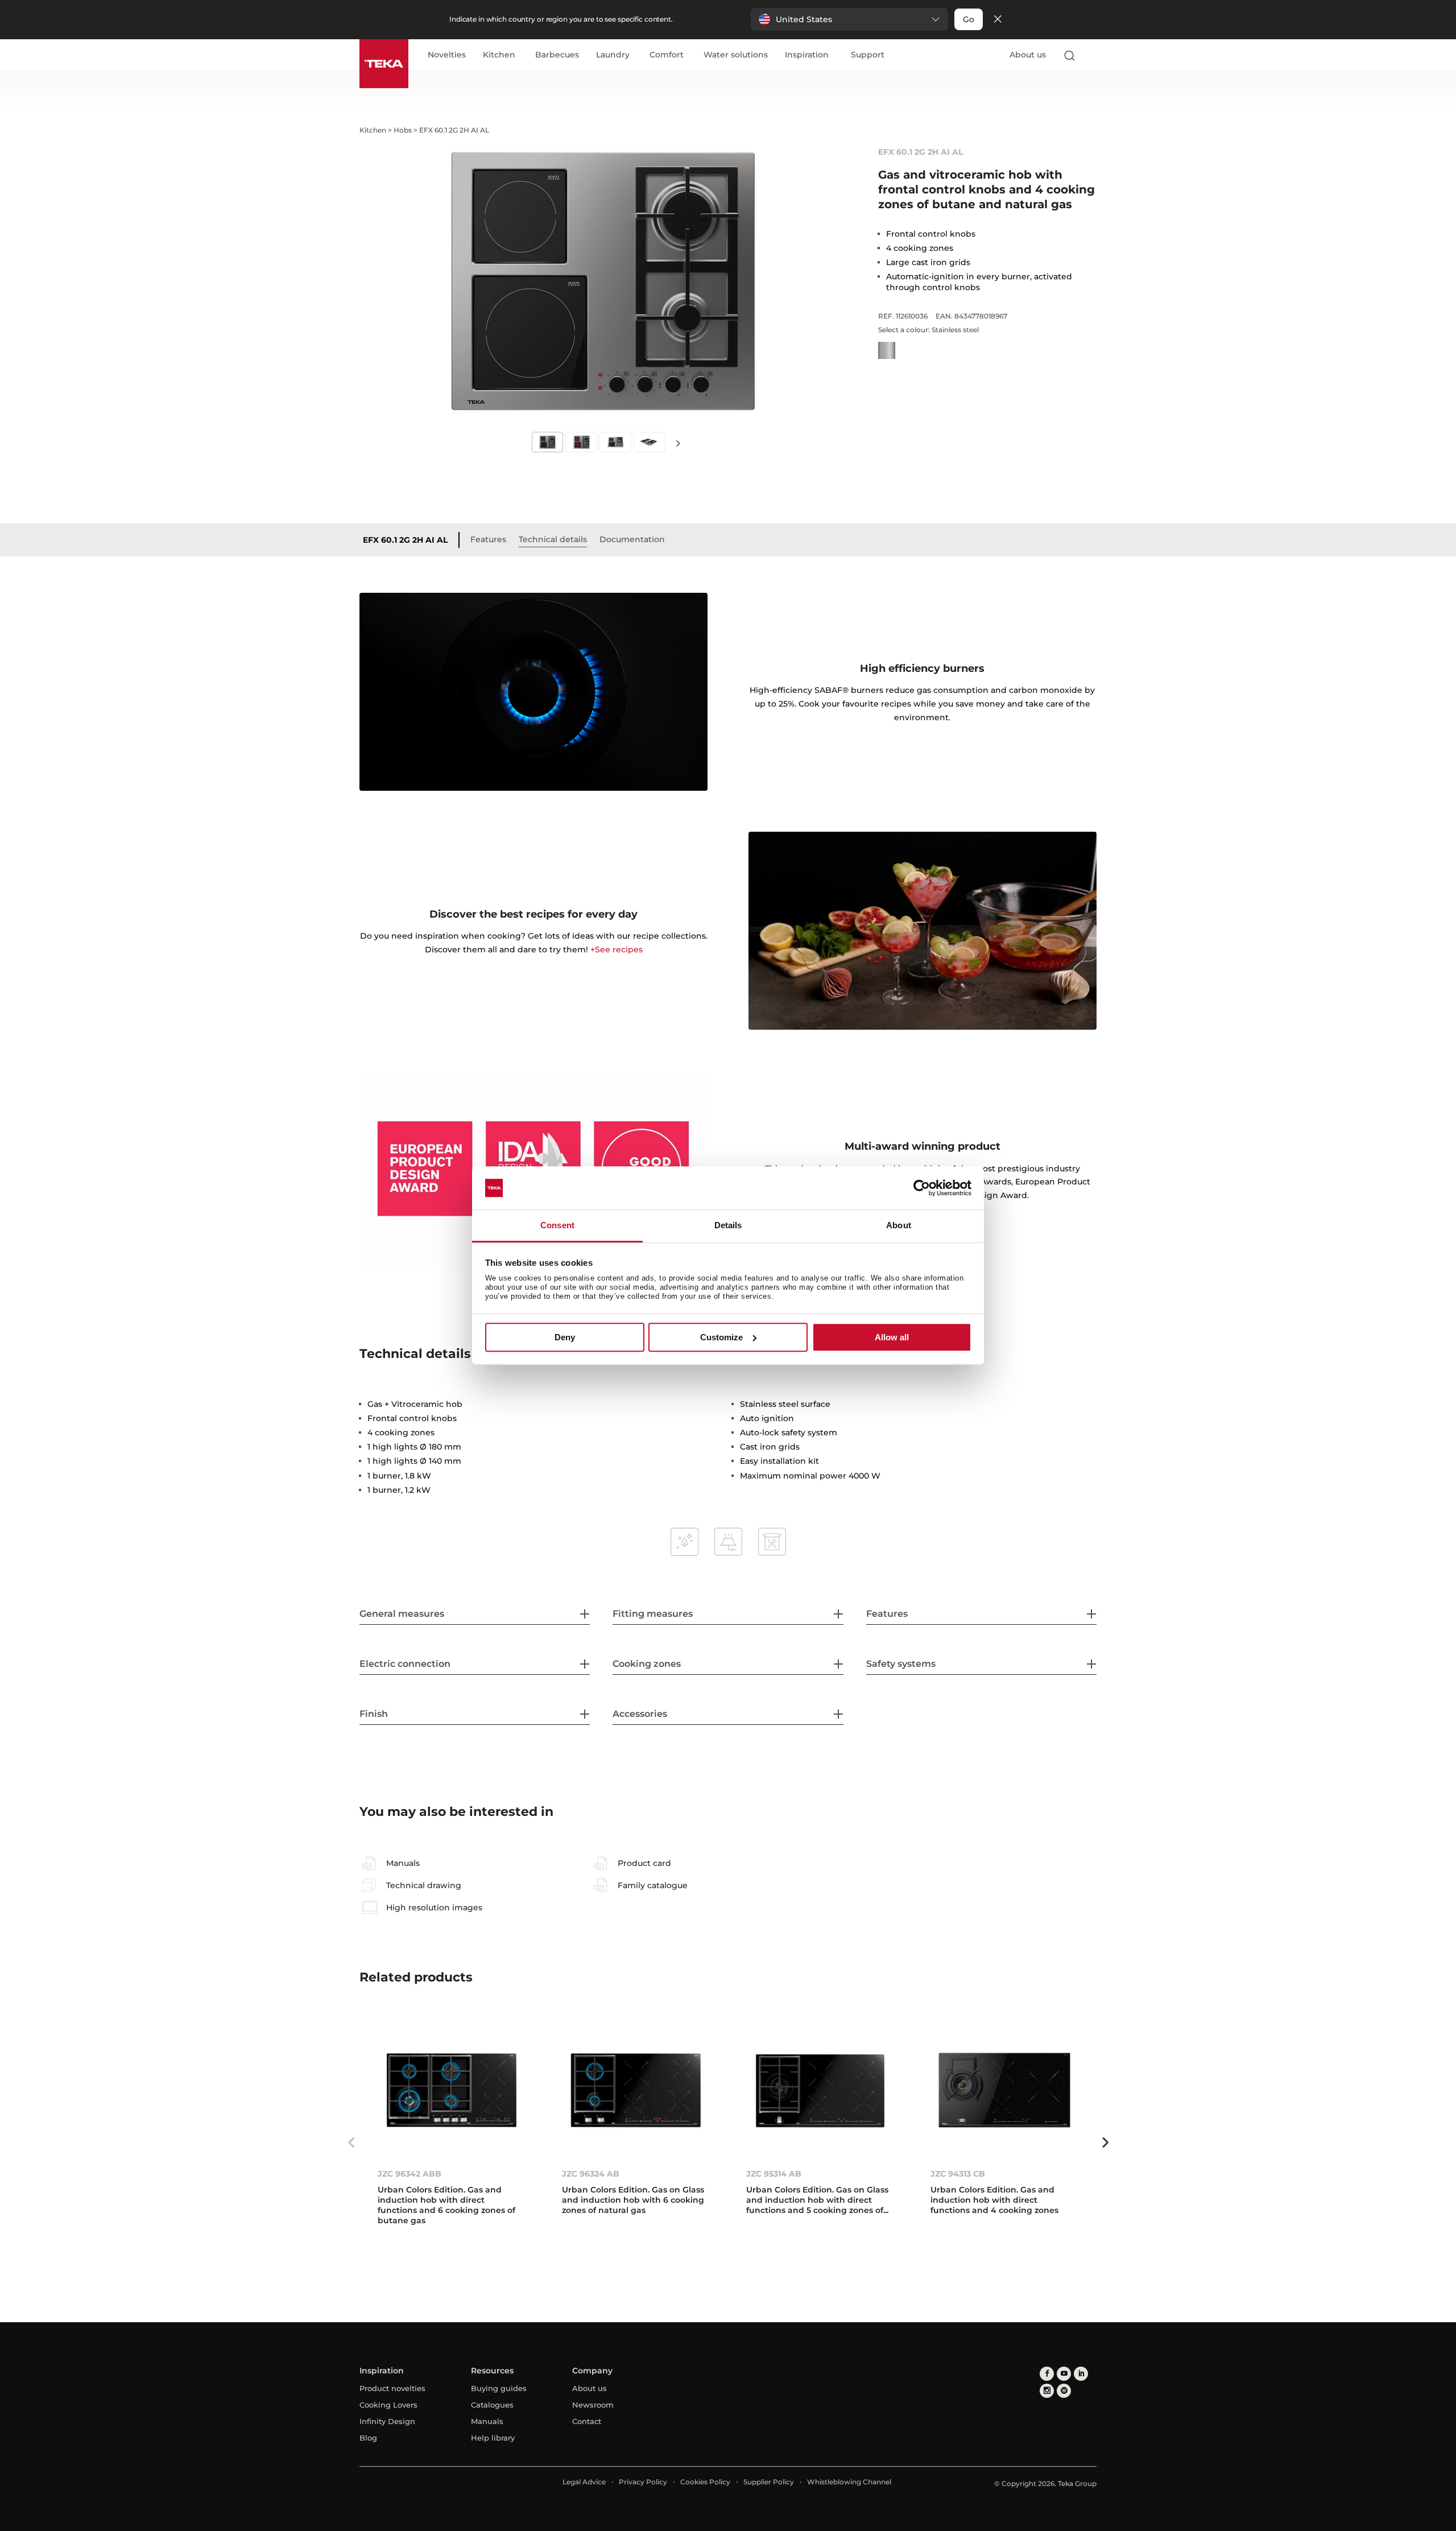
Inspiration (807, 55)
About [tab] (899, 1226)
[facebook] (1047, 2374)
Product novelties (392, 2388)
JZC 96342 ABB (409, 2174)
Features (488, 539)
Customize (721, 1337)
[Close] (998, 20)
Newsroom (593, 2405)
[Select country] (1091, 55)
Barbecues (557, 55)
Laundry (613, 55)
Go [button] (969, 19)
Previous (351, 2142)
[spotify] (1064, 2391)
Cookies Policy (705, 2482)
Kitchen (499, 55)
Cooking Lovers (388, 2405)
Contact (587, 2421)
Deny (565, 1337)
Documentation (632, 539)
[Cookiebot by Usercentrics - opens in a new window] (922, 1188)
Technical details (553, 539)
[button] (849, 19)
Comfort (667, 55)
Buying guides (499, 2388)
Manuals (487, 2421)
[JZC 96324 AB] (636, 2090)
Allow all (892, 1337)
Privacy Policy (643, 2482)
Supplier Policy (769, 2482)
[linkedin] (1081, 2374)
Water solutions (736, 55)
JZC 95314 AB (774, 2174)
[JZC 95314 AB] (820, 2090)
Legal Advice (584, 2482)
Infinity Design (387, 2421)
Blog (368, 2438)
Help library (493, 2438)
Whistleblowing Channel (849, 2482)
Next (678, 443)
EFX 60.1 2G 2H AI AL (405, 540)
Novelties (447, 55)
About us (1028, 55)
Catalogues (492, 2405)
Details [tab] (728, 1226)
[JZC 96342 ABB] (452, 2090)
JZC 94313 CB (958, 2174)
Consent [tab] (557, 1226)
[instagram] (1047, 2391)
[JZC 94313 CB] (1004, 2090)
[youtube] (1064, 2374)
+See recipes (617, 949)
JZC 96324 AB (591, 2174)
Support (868, 55)
